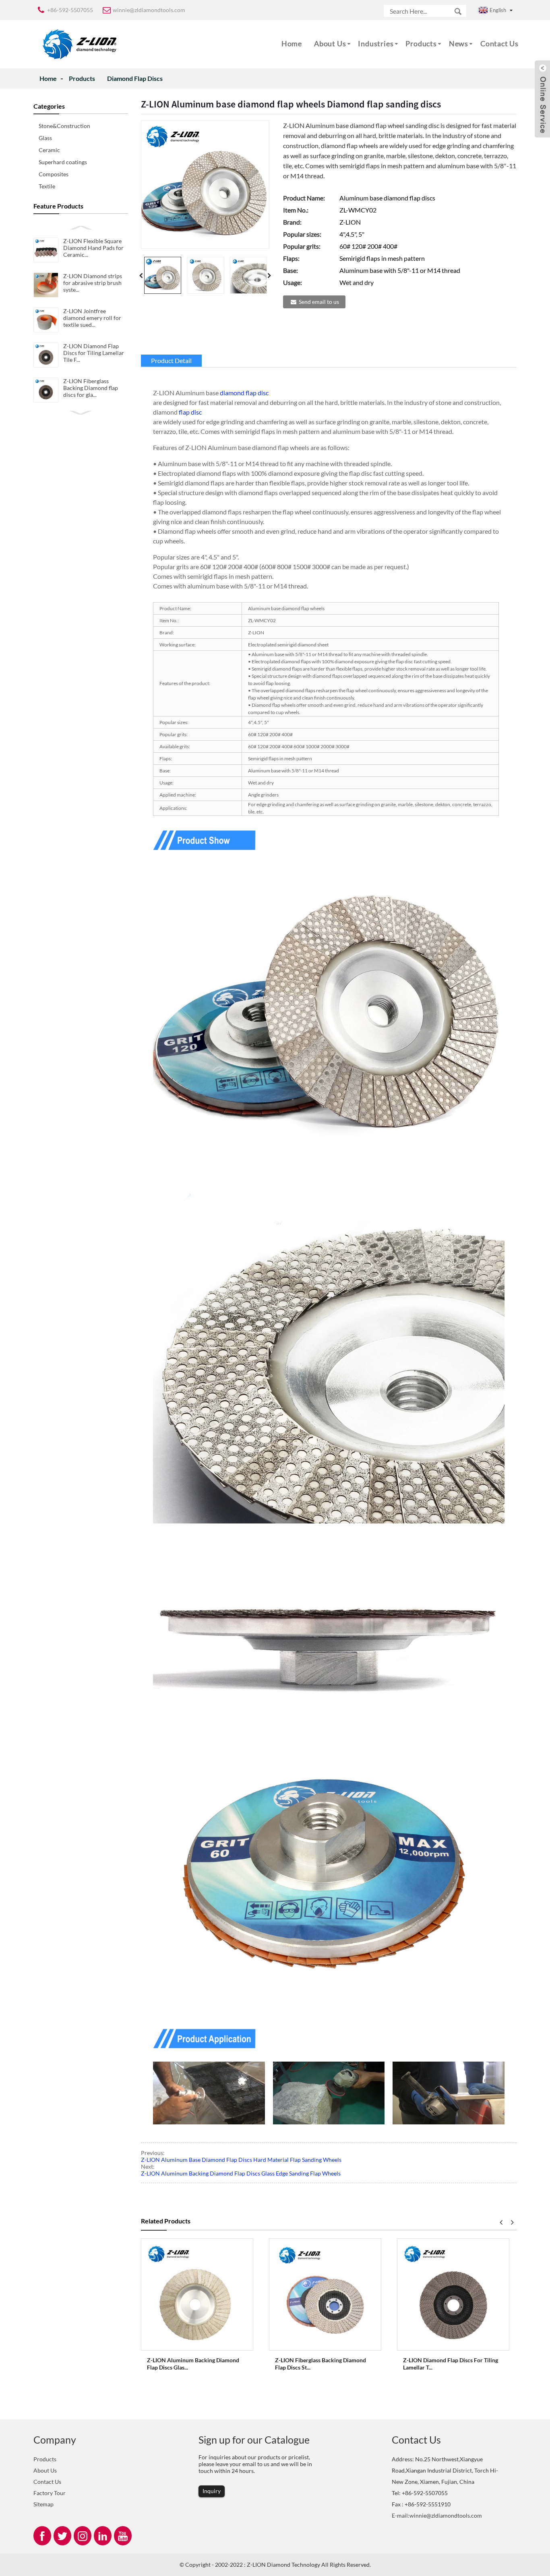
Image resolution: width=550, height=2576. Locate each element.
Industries (376, 43)
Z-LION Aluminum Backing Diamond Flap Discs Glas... (193, 2364)
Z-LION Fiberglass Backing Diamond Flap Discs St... (320, 2364)
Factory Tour (50, 2493)
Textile (47, 186)
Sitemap (43, 2504)
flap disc (190, 412)
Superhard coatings (63, 162)
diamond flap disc (244, 393)
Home (292, 43)
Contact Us (499, 43)
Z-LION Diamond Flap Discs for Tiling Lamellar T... (451, 2364)
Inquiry (212, 2491)
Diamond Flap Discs (135, 78)
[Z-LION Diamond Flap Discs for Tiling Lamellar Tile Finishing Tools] (453, 2294)
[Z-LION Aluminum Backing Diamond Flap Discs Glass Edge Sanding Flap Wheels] (197, 2294)
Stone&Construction (64, 126)
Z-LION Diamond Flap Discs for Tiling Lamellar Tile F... (94, 353)
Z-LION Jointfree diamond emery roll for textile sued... (92, 318)
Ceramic (49, 150)
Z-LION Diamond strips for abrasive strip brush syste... (93, 283)
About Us (330, 43)
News (459, 43)
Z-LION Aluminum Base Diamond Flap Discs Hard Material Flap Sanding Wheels (241, 2160)
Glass (45, 138)
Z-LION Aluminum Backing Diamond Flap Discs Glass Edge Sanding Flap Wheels (241, 2173)
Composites (54, 174)
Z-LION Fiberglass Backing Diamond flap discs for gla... (91, 388)
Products (421, 43)
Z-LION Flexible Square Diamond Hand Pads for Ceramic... (93, 248)
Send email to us (319, 302)
